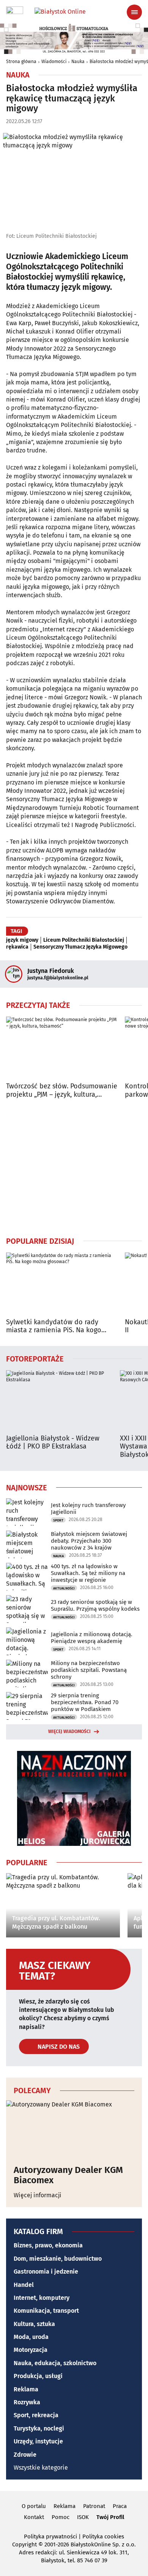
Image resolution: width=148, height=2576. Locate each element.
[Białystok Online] (74, 12)
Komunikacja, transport (46, 2311)
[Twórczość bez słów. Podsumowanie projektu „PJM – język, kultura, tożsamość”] (62, 1048)
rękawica (17, 947)
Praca (120, 2506)
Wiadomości (54, 62)
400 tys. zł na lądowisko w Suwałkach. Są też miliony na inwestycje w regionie (88, 1573)
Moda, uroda (31, 2337)
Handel (24, 2285)
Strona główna (21, 62)
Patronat (94, 2506)
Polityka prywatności (50, 2536)
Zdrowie (25, 2455)
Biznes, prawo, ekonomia (48, 2245)
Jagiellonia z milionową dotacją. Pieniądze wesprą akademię (92, 1638)
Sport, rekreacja (36, 2415)
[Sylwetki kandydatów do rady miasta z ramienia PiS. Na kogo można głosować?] (62, 1284)
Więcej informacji (38, 2195)
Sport (58, 1520)
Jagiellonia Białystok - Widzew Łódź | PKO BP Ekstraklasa (53, 1443)
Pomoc (61, 2517)
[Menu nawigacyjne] (134, 12)
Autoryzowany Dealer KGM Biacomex (68, 2175)
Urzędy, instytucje (38, 2441)
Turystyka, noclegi (39, 2428)
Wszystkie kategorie (41, 2468)
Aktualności (64, 1588)
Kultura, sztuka (34, 2324)
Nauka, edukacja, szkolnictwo (55, 2363)
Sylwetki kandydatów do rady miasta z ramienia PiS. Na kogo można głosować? (54, 1326)
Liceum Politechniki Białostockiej (84, 940)
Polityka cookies (103, 2536)
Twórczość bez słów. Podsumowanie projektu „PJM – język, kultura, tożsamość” (62, 1090)
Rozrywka (27, 2402)
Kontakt (34, 2517)
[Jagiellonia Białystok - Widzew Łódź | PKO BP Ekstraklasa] (59, 1401)
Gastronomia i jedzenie (46, 2272)
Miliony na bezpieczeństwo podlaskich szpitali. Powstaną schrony (89, 1670)
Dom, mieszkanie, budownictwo (58, 2259)
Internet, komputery (42, 2298)
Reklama (26, 2389)
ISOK (83, 2517)
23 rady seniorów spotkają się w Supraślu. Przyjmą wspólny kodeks (95, 1605)
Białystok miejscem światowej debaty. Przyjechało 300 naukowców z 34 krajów (89, 1541)
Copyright (24, 2544)
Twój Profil (110, 2517)
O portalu (34, 2506)
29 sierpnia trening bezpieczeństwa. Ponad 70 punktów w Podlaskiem (85, 1702)
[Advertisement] (74, 1167)
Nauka (78, 62)
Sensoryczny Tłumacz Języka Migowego (80, 947)
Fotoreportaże (35, 1358)
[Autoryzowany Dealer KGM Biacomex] (74, 2129)
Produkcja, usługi (38, 2376)
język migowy (22, 940)
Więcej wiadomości (69, 1732)
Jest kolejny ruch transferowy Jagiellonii (88, 1509)
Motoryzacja (31, 2350)
